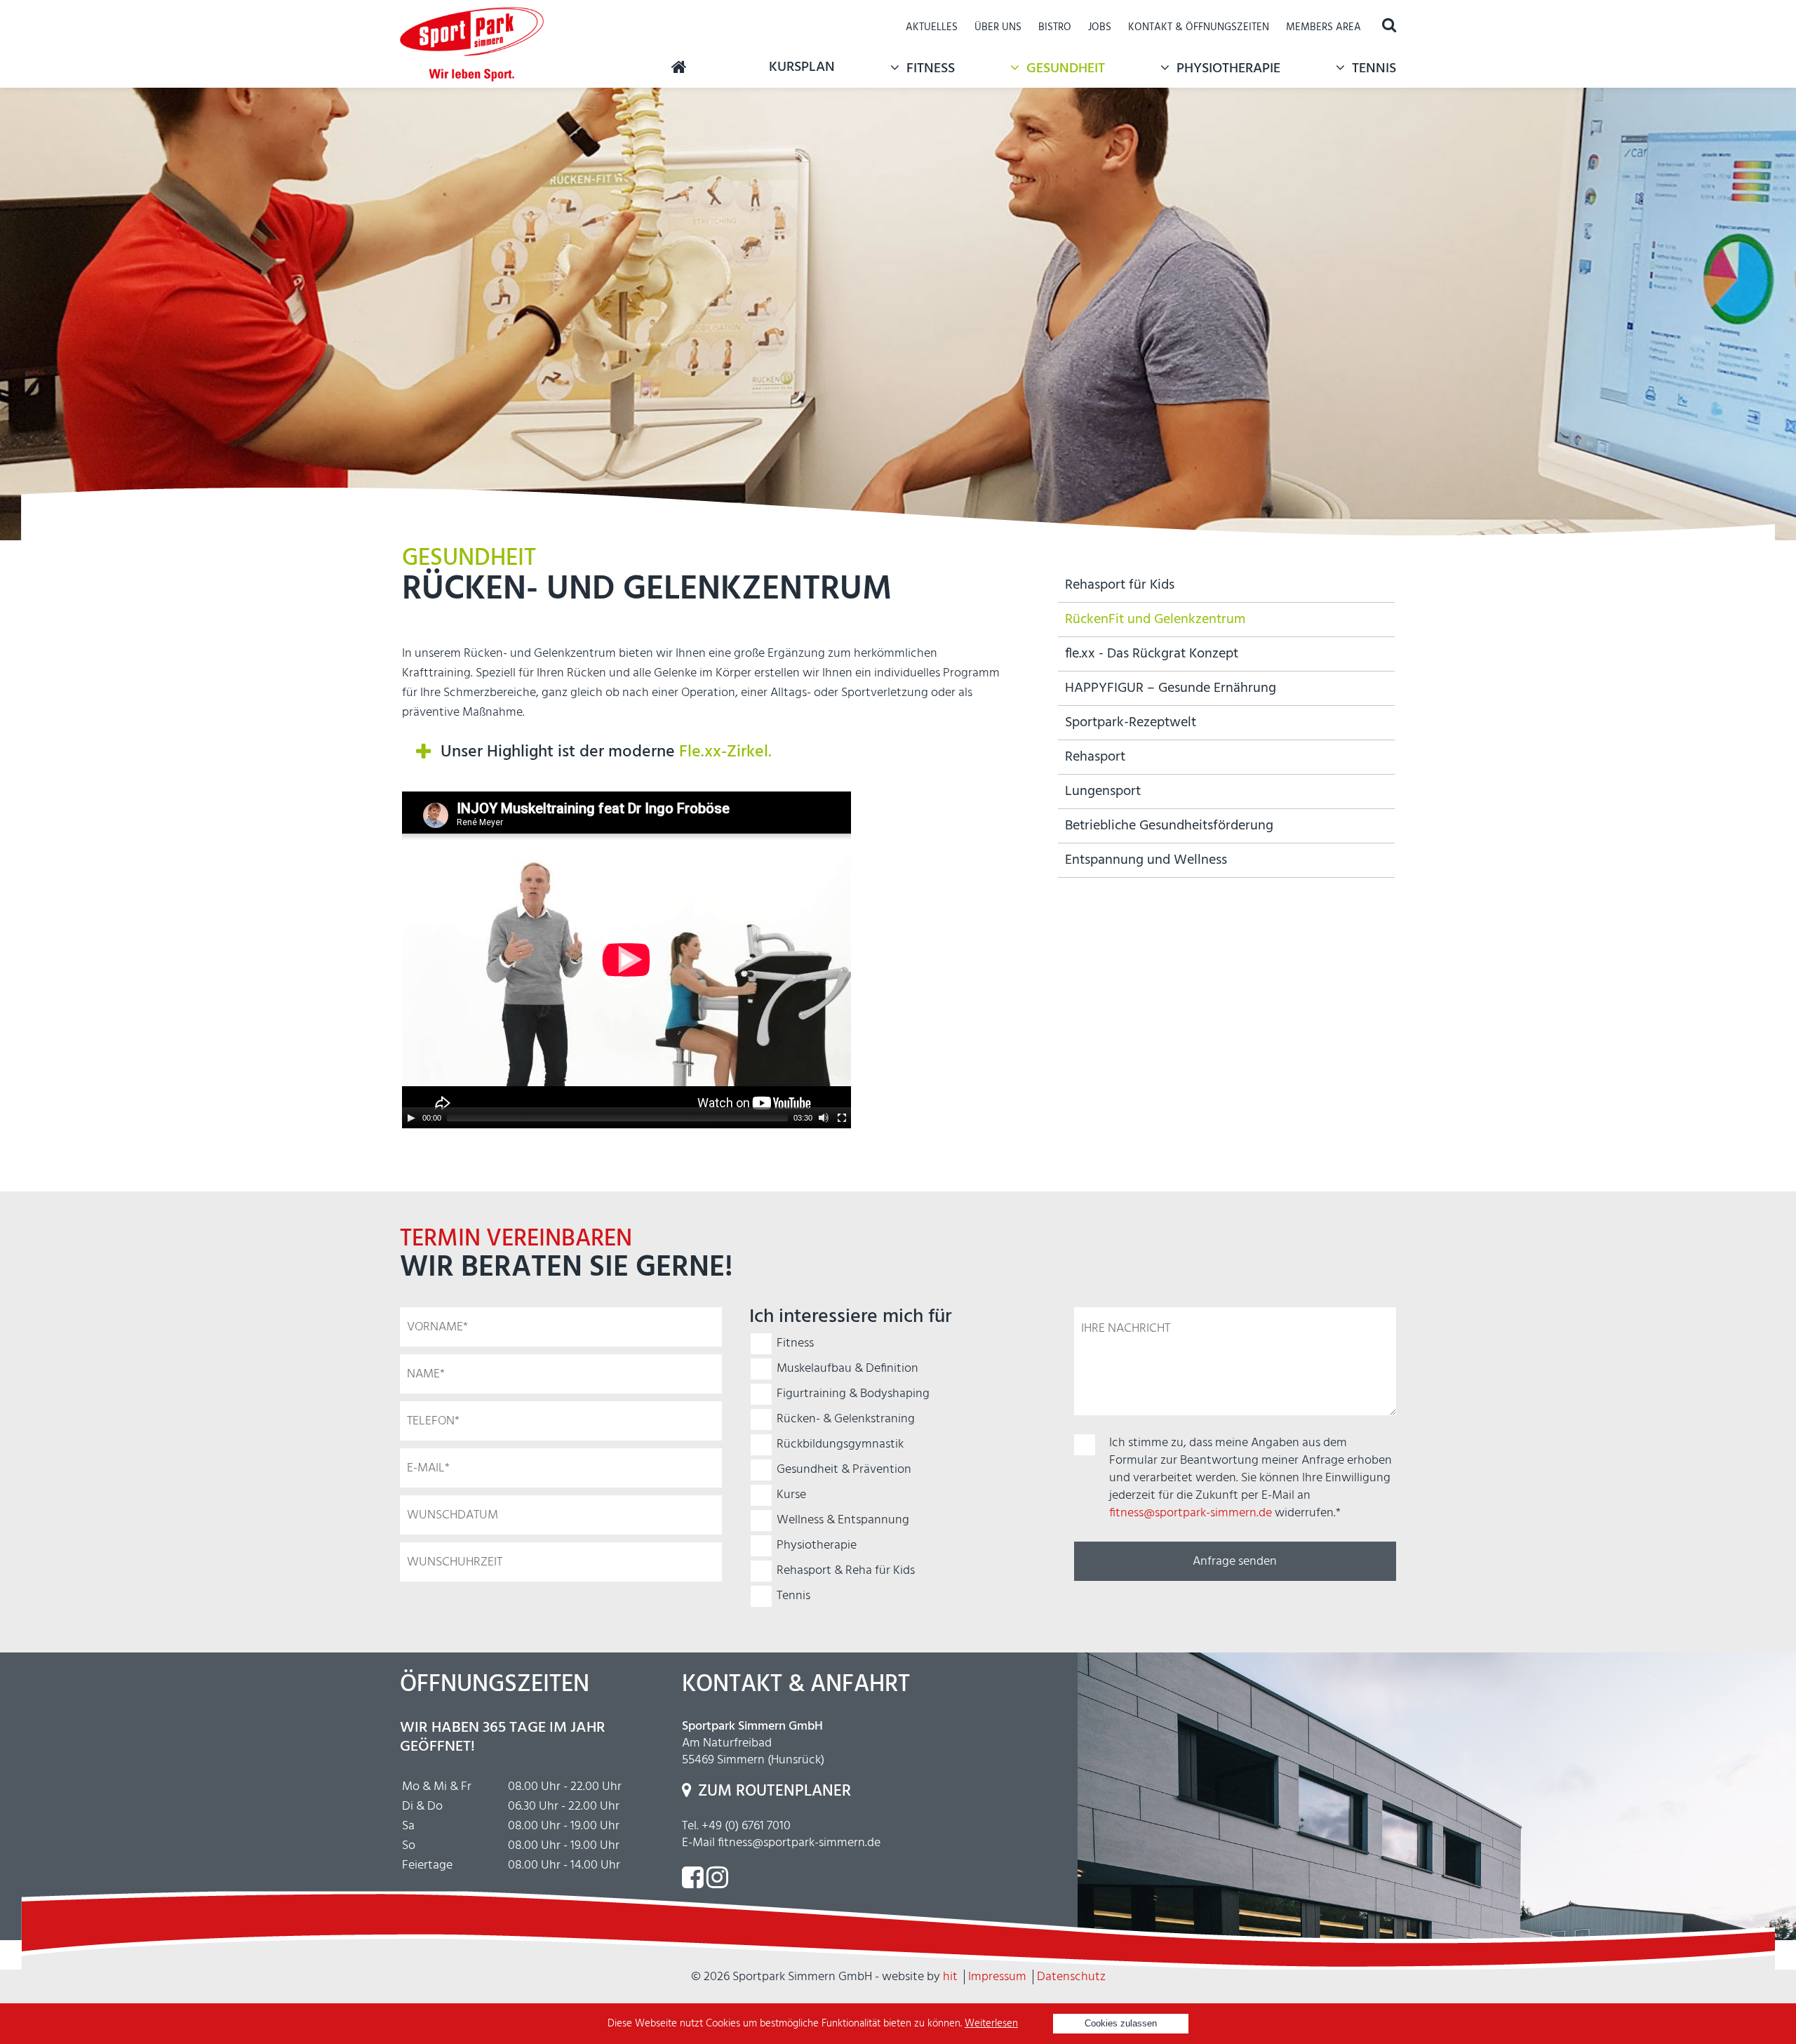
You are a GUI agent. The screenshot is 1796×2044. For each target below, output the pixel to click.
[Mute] (824, 1118)
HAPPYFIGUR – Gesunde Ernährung (1171, 688)
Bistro (1055, 27)
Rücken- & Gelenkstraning (846, 1419)
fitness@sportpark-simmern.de (1191, 1513)
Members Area (1323, 27)
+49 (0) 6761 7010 (746, 1826)
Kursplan (802, 67)
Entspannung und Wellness (1146, 860)
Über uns (998, 27)
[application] (626, 960)
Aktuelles (932, 27)
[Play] (411, 1118)
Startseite (679, 67)
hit (950, 1977)
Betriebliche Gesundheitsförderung (1169, 826)
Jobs (1100, 27)
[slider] (617, 1118)
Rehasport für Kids (1120, 585)
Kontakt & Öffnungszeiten (1199, 27)
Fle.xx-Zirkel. (725, 752)
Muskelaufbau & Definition (847, 1369)
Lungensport (1103, 791)
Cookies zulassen (1121, 2023)
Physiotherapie (1228, 69)
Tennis (1374, 69)
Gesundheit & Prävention (844, 1470)
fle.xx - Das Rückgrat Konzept (1152, 654)
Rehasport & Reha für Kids (846, 1571)
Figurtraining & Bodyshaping (853, 1394)
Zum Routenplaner (775, 1792)
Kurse (791, 1495)
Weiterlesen (991, 2024)
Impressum (997, 1977)
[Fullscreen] (842, 1118)
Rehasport (1095, 757)
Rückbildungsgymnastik (840, 1444)
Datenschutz (1071, 1977)
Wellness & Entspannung (843, 1520)
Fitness (931, 69)
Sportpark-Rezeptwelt (1131, 723)
